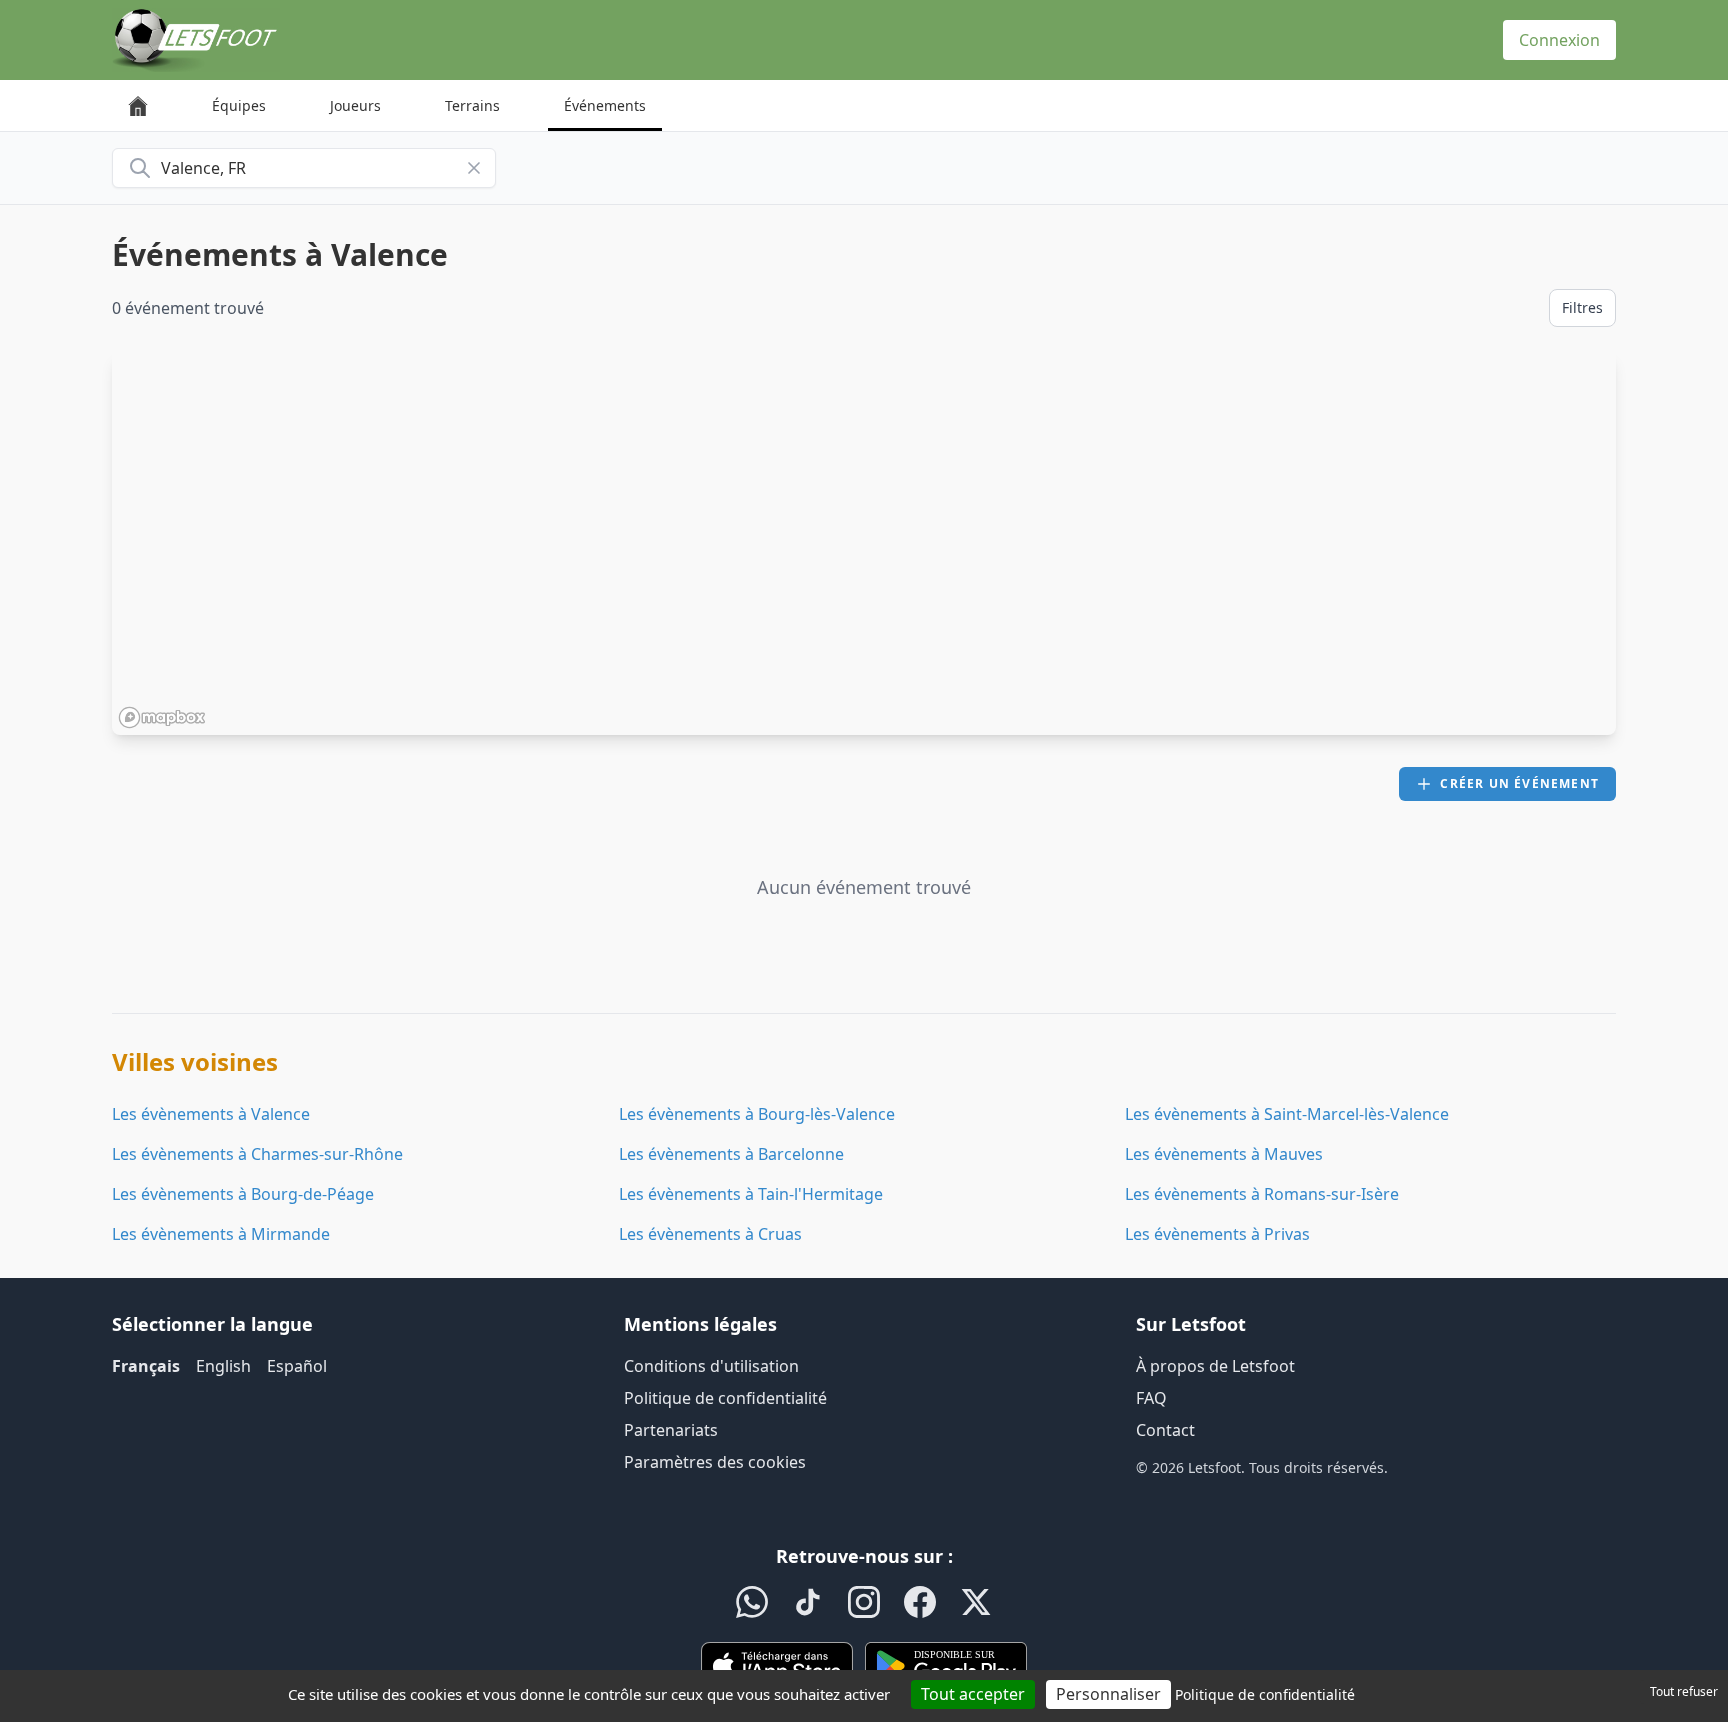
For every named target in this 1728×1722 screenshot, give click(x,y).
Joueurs (355, 105)
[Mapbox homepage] (162, 717)
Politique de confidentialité (725, 1398)
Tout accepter (973, 1694)
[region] (864, 543)
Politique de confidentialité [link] (1265, 1694)
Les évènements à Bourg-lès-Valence (757, 1114)
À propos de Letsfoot (1215, 1366)
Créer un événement (1519, 783)
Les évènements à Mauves (1224, 1154)
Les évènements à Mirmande (221, 1234)
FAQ (1151, 1398)
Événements (605, 105)
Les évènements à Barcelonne (731, 1154)
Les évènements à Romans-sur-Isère (1262, 1194)
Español (297, 1366)
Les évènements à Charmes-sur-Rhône (257, 1154)
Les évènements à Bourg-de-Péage (243, 1194)
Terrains (472, 105)
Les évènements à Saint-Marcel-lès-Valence (1287, 1114)
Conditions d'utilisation (711, 1366)
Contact (1165, 1430)
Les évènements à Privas (1217, 1234)
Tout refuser (1684, 1691)
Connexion (1559, 40)
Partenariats (671, 1430)
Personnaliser (1108, 1694)
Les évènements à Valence (211, 1114)
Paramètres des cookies (715, 1462)
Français (146, 1366)
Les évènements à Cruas (710, 1234)
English (223, 1366)
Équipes (239, 105)
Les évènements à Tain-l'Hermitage (751, 1194)
